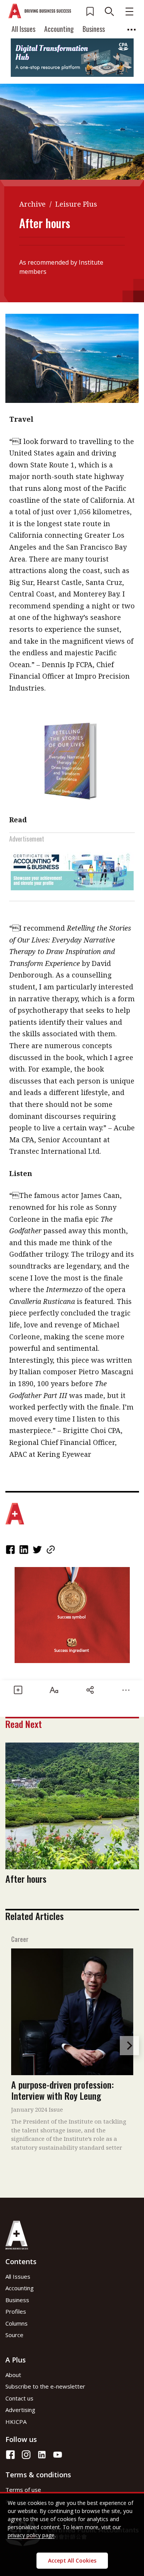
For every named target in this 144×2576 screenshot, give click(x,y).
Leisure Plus (76, 204)
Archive (32, 204)
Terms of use (23, 2490)
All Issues (23, 29)
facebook (11, 1550)
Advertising (20, 2410)
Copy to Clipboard (51, 1550)
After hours (26, 1879)
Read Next (24, 1724)
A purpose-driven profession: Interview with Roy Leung (62, 2090)
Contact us (19, 2398)
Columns (17, 2323)
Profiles (16, 2311)
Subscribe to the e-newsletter (45, 2386)
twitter (38, 1550)
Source (14, 2335)
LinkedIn (25, 1550)
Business (94, 29)
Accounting (59, 29)
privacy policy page (31, 2535)
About (13, 2375)
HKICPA (16, 2422)
